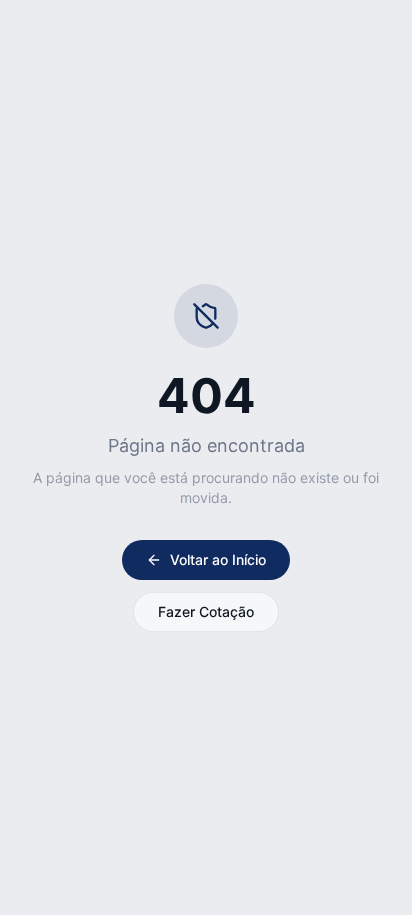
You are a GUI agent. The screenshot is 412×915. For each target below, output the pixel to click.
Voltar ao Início (218, 559)
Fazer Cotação (206, 611)
